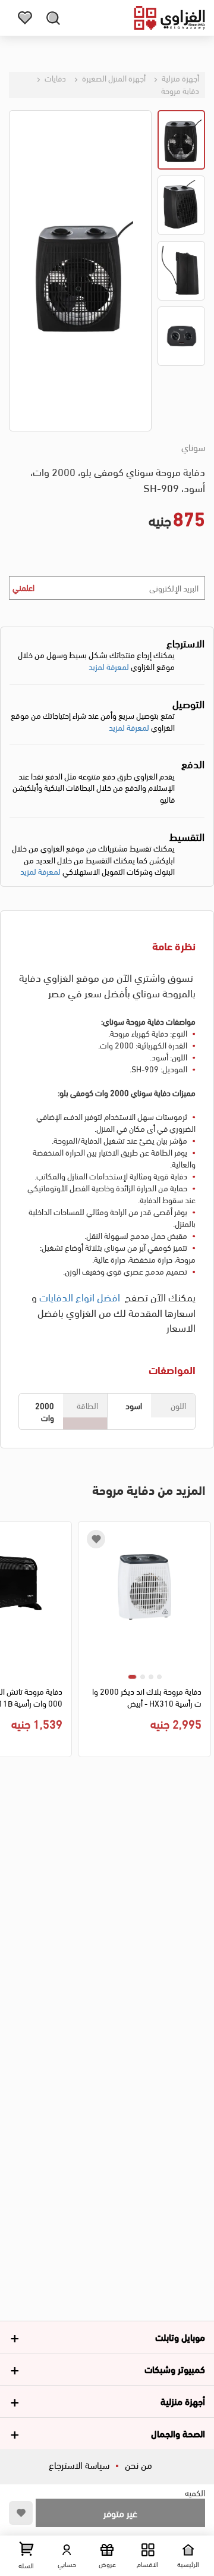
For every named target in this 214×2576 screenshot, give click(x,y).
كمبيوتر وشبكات (175, 2369)
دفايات (54, 78)
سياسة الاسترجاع (79, 2464)
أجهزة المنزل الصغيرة (113, 78)
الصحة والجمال (178, 2433)
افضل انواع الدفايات (80, 1296)
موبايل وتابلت (180, 2336)
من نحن (139, 2464)
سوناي (193, 447)
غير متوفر (120, 2513)
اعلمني (23, 587)
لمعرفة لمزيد (109, 666)
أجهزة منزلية (180, 78)
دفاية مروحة (180, 90)
